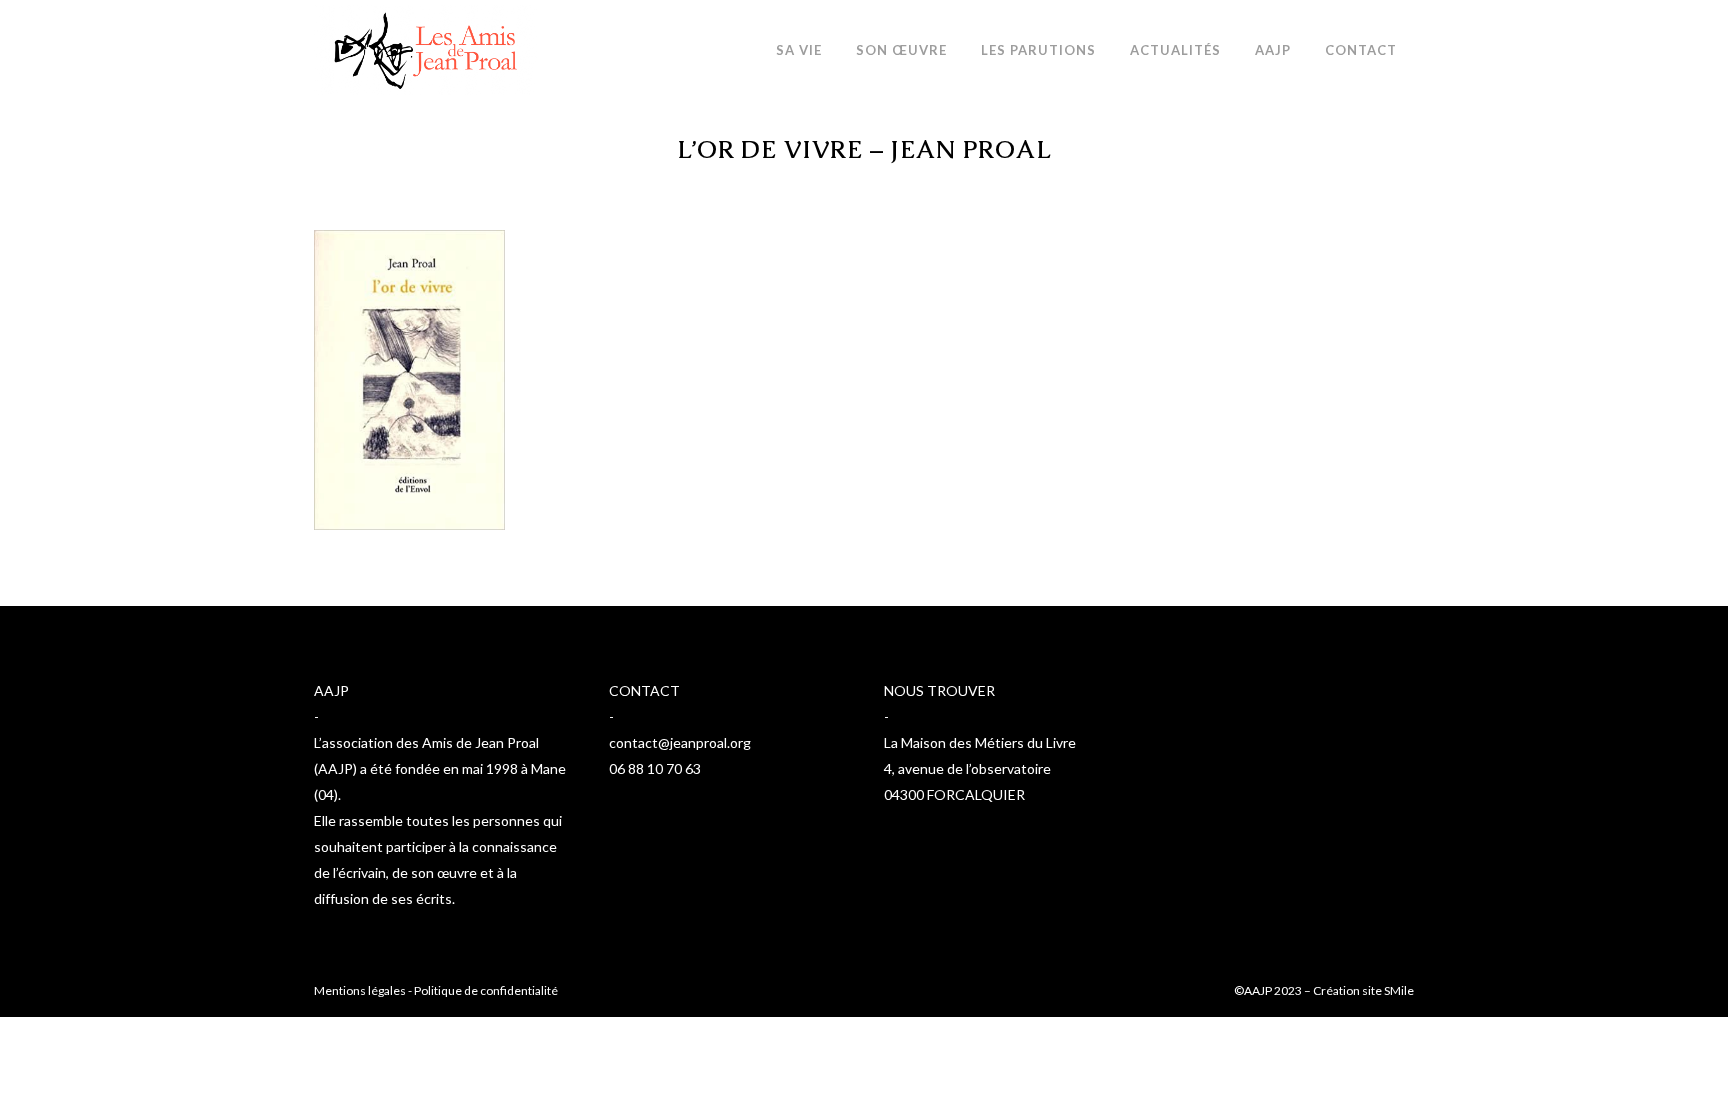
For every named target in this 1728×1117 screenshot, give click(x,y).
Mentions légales (360, 990)
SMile (1399, 990)
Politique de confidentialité (486, 990)
